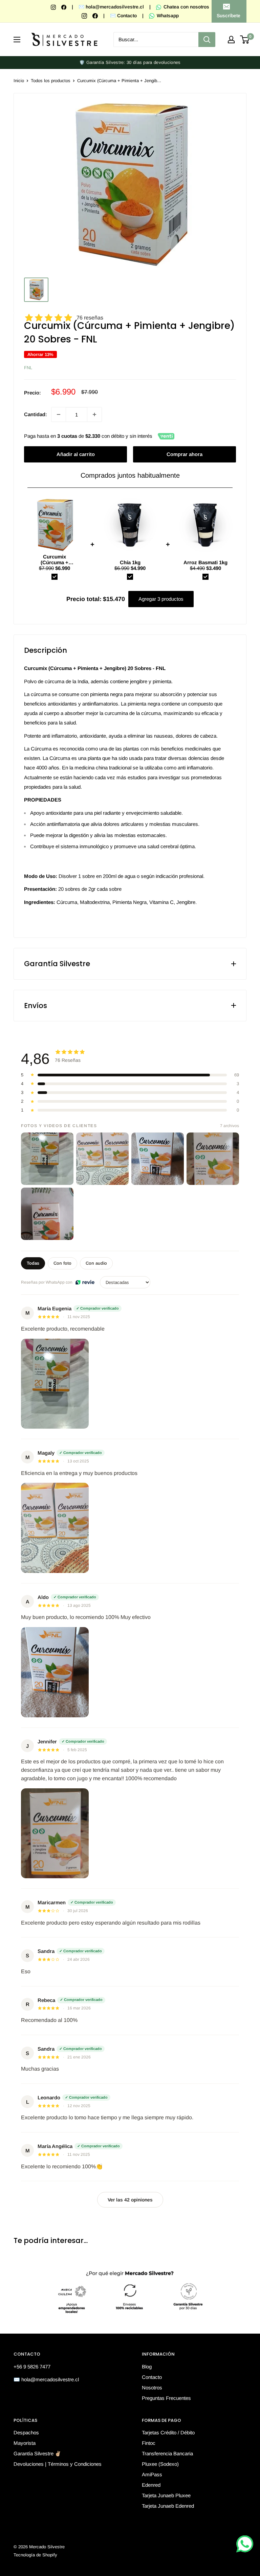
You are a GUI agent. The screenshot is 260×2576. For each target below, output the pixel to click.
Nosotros (152, 2388)
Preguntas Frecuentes (166, 2398)
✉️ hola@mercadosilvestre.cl (111, 7)
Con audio (96, 1263)
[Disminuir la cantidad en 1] (59, 414)
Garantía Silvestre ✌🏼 (37, 2453)
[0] (245, 40)
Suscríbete (229, 16)
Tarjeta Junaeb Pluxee (166, 2495)
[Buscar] (207, 40)
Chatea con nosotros (186, 7)
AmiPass (152, 2474)
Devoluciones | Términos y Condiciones (58, 2464)
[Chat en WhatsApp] (245, 2544)
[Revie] (85, 1282)
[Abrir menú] (17, 40)
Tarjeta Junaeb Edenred (168, 2506)
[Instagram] (54, 7)
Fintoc (149, 2443)
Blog (147, 2367)
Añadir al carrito (76, 454)
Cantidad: (36, 414)
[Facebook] (64, 7)
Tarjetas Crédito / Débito (168, 2432)
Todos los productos (51, 81)
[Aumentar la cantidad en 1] (94, 414)
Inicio (19, 81)
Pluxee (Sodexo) (160, 2464)
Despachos (26, 2432)
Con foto (62, 1263)
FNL (28, 368)
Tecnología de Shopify (35, 2555)
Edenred (151, 2485)
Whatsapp (167, 16)
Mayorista (25, 2443)
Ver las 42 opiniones (130, 2200)
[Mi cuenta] (231, 40)
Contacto (152, 2377)
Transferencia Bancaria (167, 2453)
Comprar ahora (185, 454)
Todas (33, 1263)
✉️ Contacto (123, 16)
